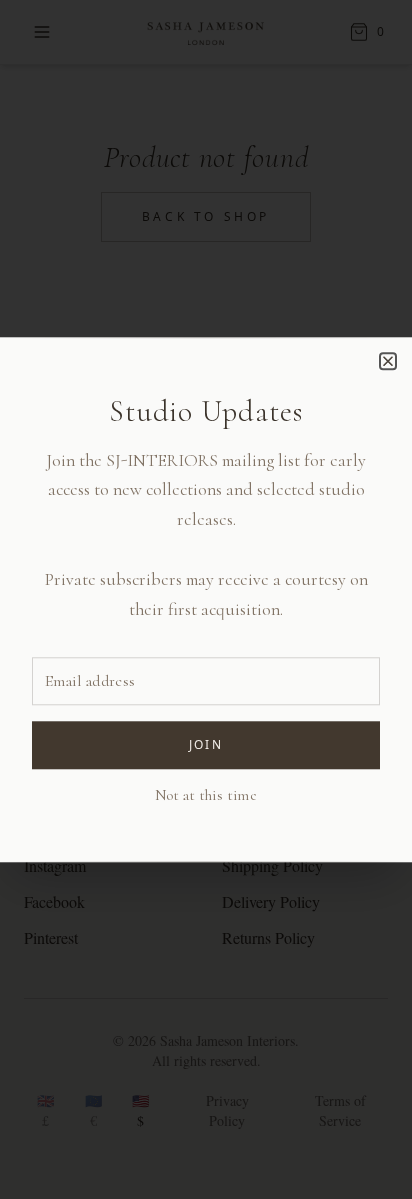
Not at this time (206, 795)
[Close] (388, 361)
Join (206, 744)
